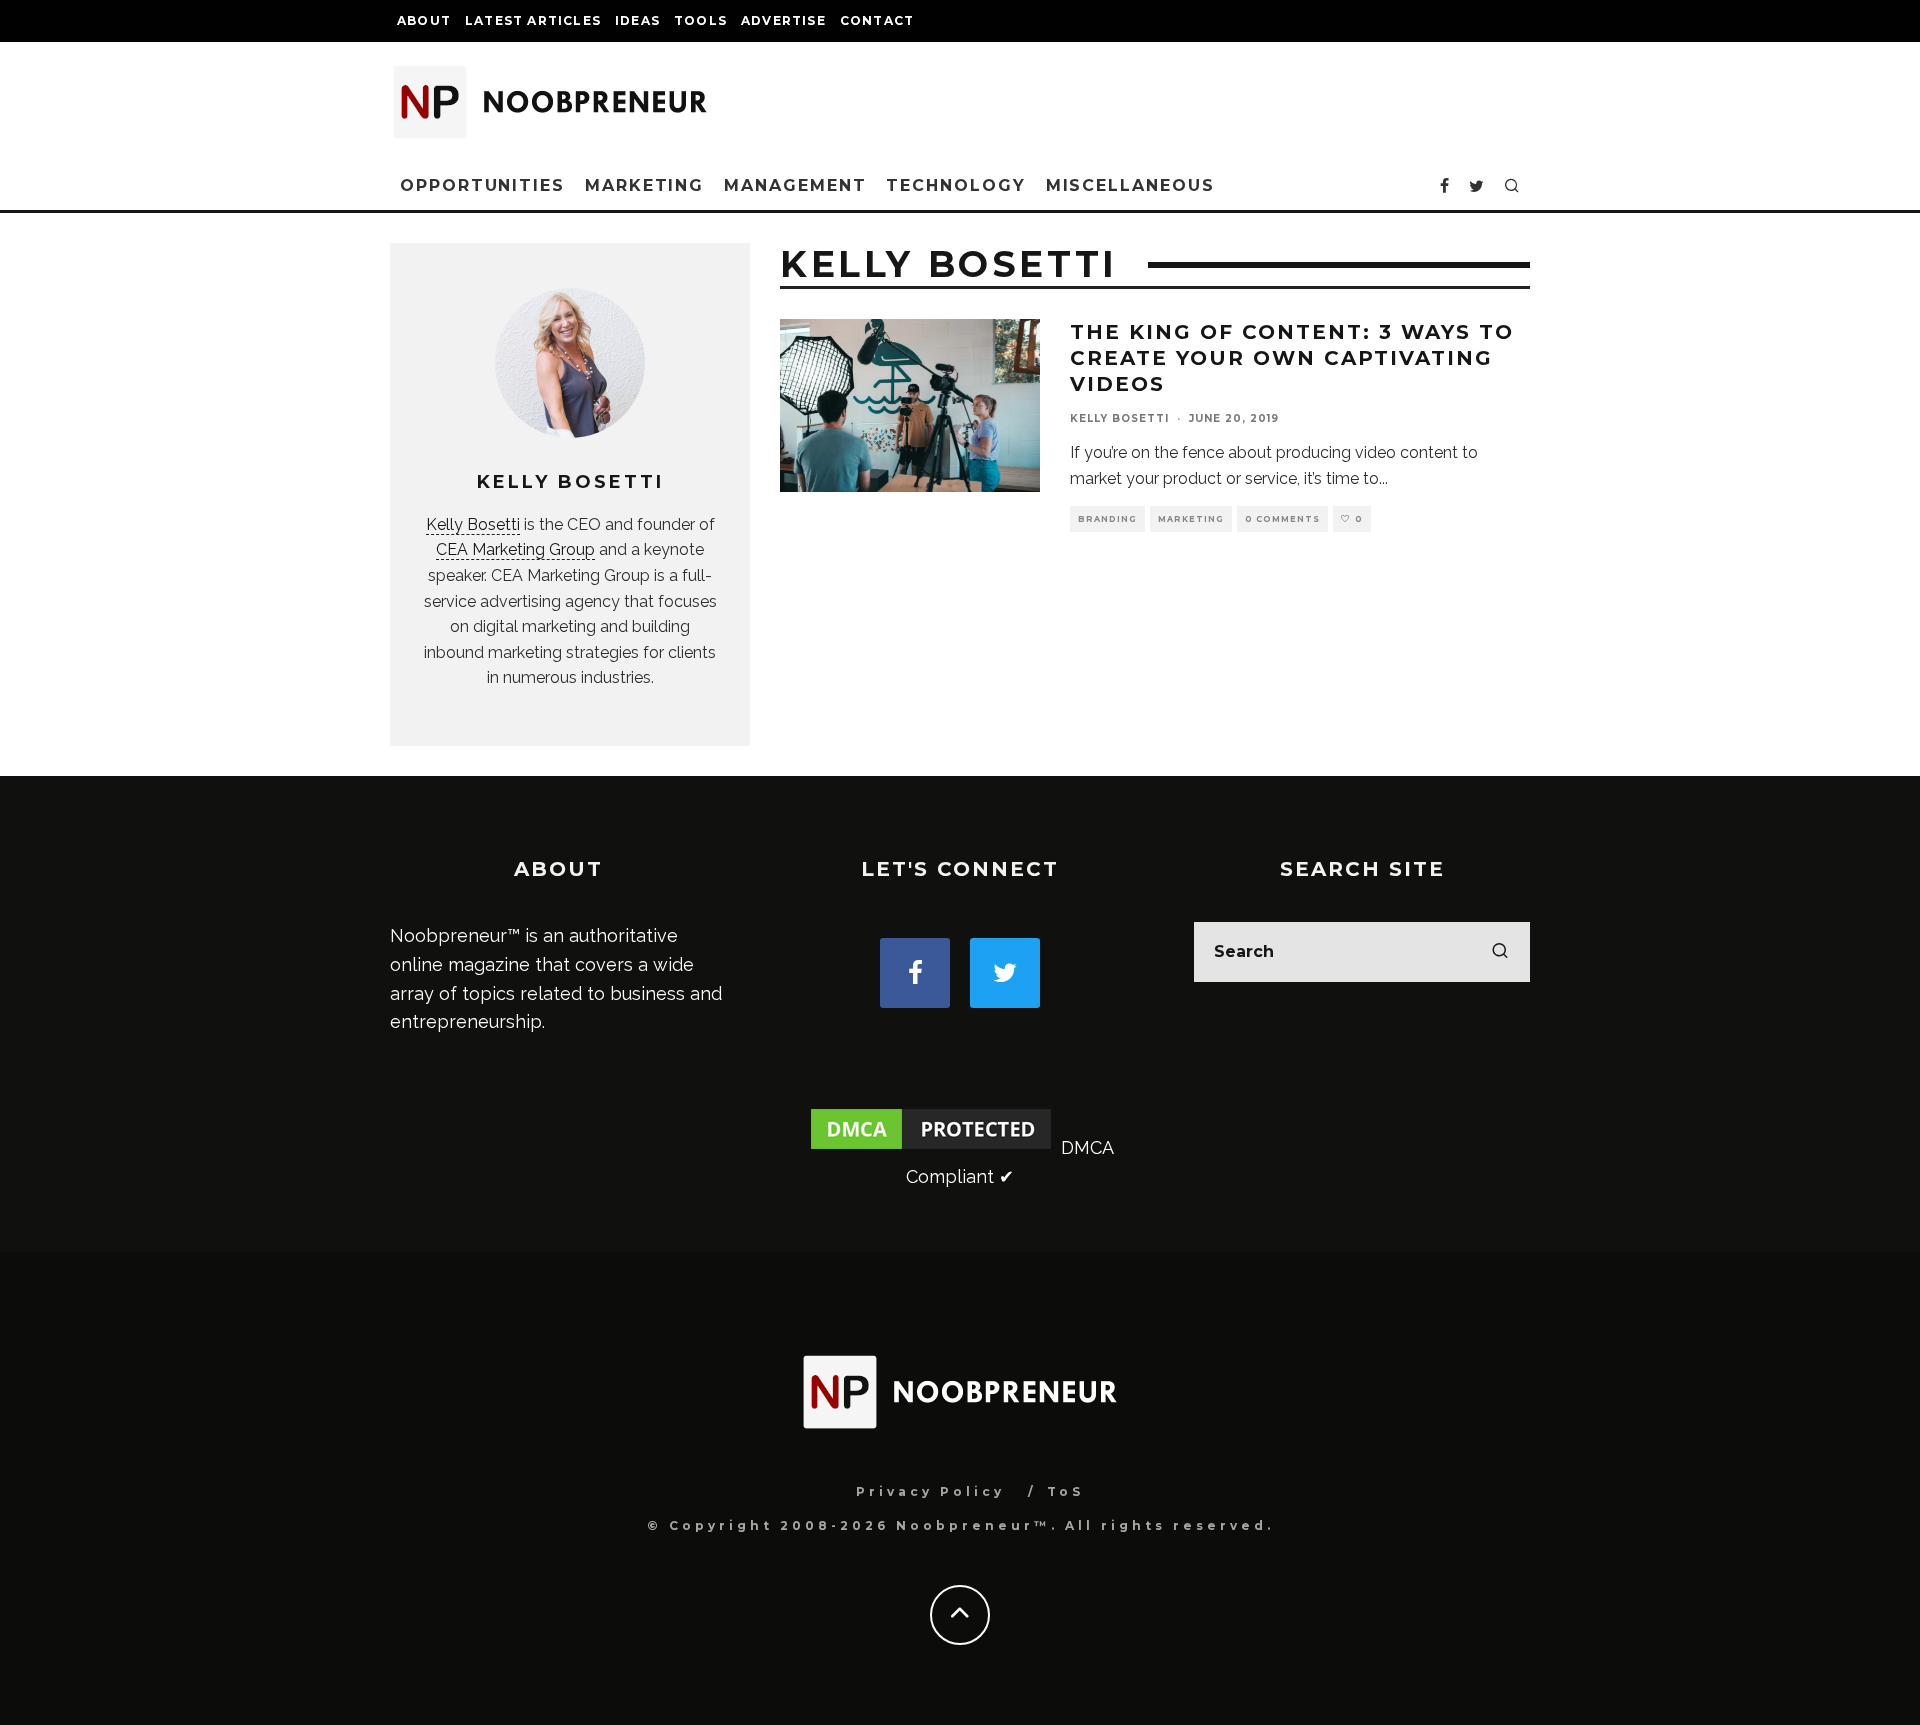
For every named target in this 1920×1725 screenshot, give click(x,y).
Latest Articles (533, 20)
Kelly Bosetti (473, 524)
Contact (877, 20)
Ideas (637, 20)
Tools (700, 20)
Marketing (644, 185)
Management (795, 185)
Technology (955, 185)
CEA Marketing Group (515, 549)
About (424, 20)
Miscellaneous (1130, 185)
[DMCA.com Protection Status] (931, 1147)
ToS (1065, 1491)
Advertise (783, 20)
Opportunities (482, 185)
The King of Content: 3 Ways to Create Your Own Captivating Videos (1292, 358)
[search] (1500, 952)
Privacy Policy (930, 1491)
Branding (1107, 519)
